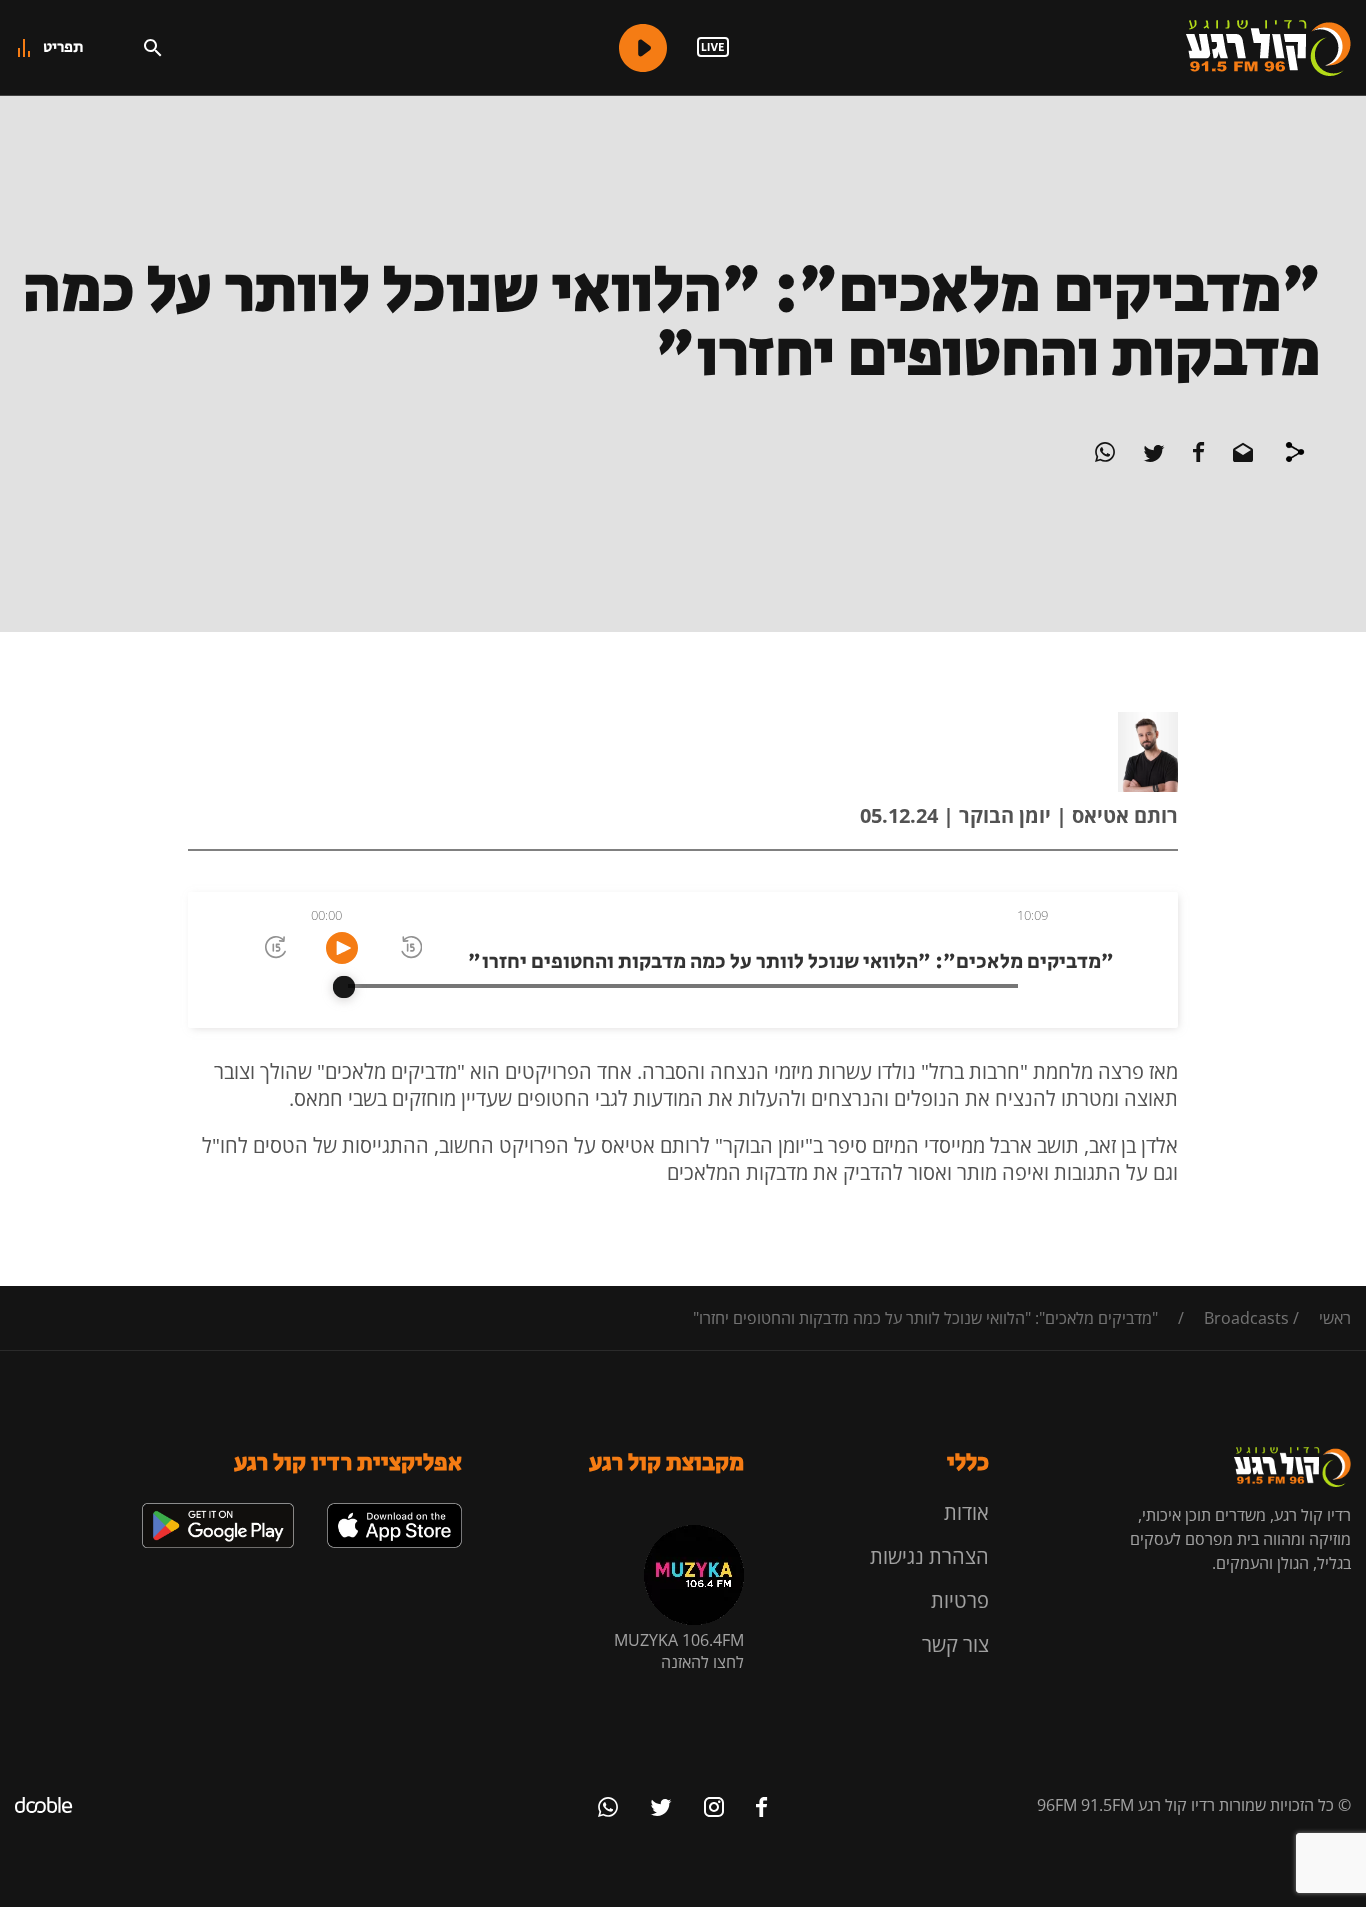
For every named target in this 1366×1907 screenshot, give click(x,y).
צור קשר (955, 1644)
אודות (966, 1512)
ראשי (1335, 1318)
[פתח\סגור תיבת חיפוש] (153, 48)
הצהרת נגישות (929, 1556)
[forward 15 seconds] (274, 948)
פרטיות (960, 1600)
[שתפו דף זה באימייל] (1241, 456)
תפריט (63, 47)
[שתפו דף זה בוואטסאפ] (1105, 456)
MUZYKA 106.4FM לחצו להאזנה (679, 1651)
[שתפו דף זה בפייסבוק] (1197, 456)
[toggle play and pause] (342, 948)
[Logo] (1268, 48)
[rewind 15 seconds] (410, 948)
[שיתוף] (1295, 455)
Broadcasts (1246, 1318)
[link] (394, 1511)
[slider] (344, 987)
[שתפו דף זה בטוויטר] (1152, 456)
